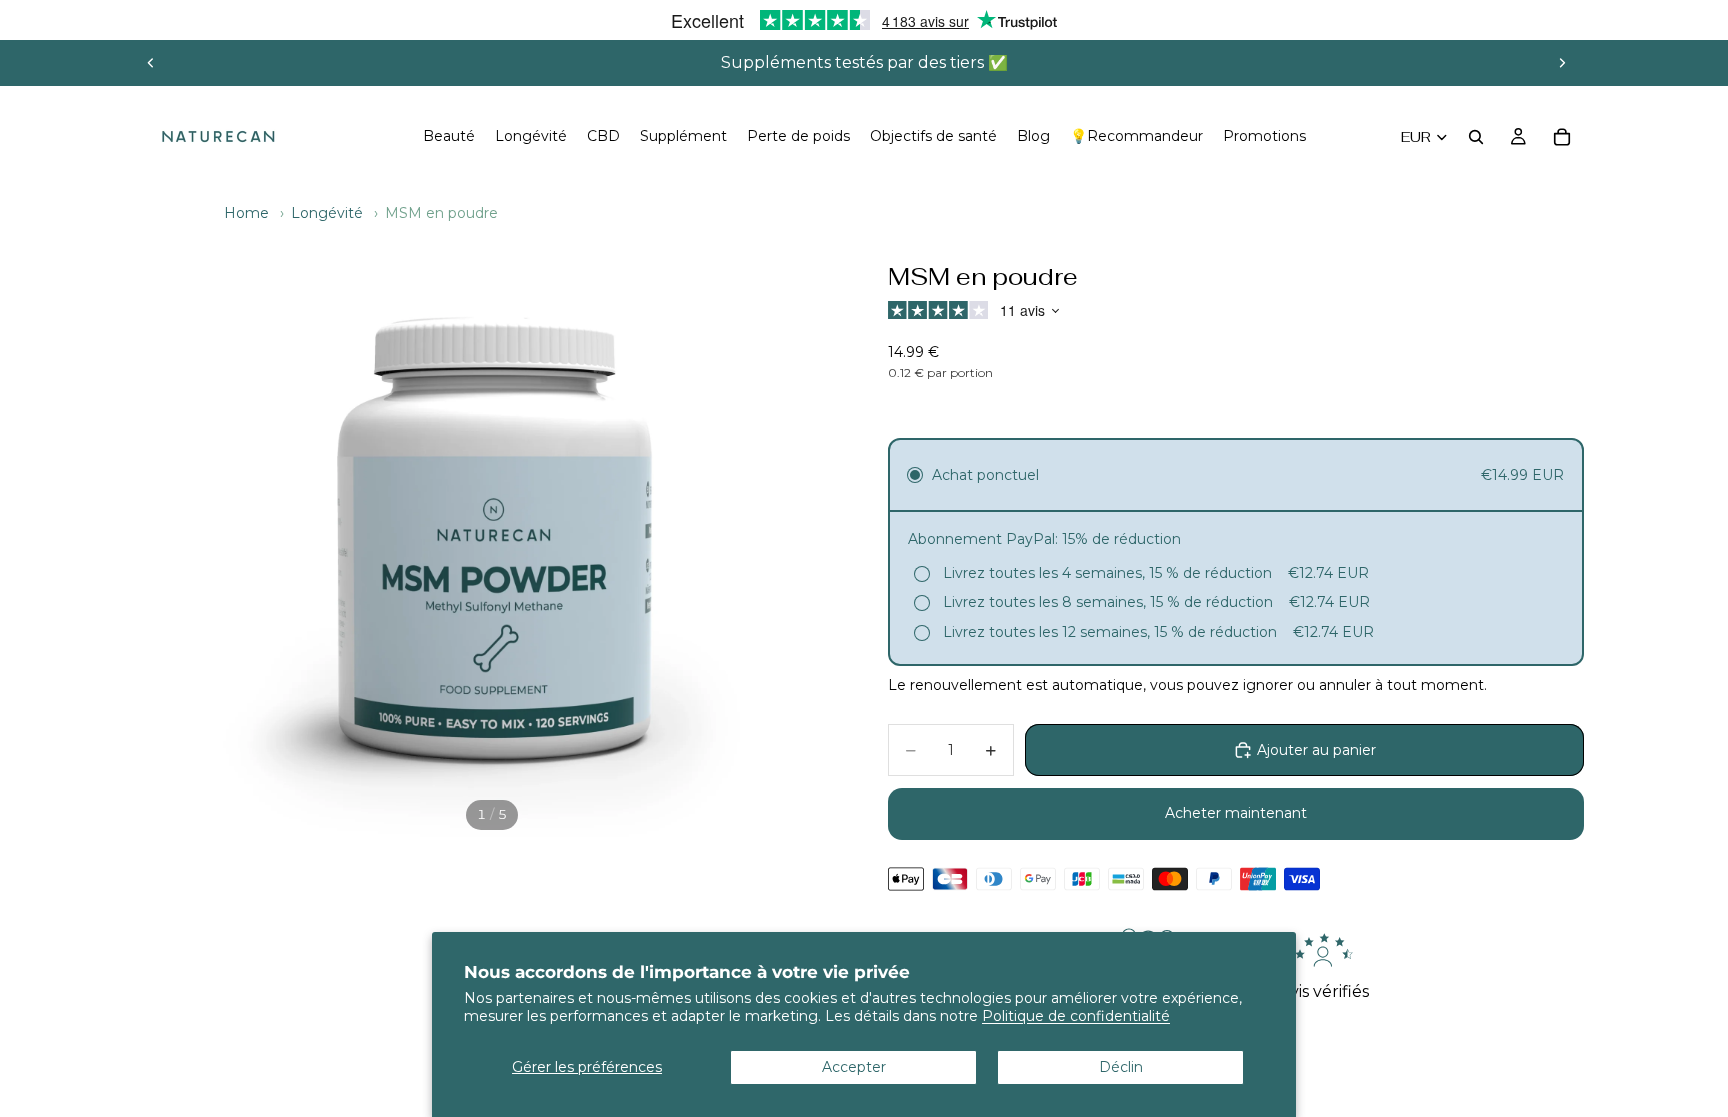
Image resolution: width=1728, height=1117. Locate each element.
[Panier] (1562, 137)
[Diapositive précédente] (151, 63)
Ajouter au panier (1316, 750)
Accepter (854, 1067)
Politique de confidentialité (1076, 1016)
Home (246, 213)
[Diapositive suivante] (1562, 63)
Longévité (327, 213)
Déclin (1121, 1067)
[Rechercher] (1476, 137)
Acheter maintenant (1236, 813)
